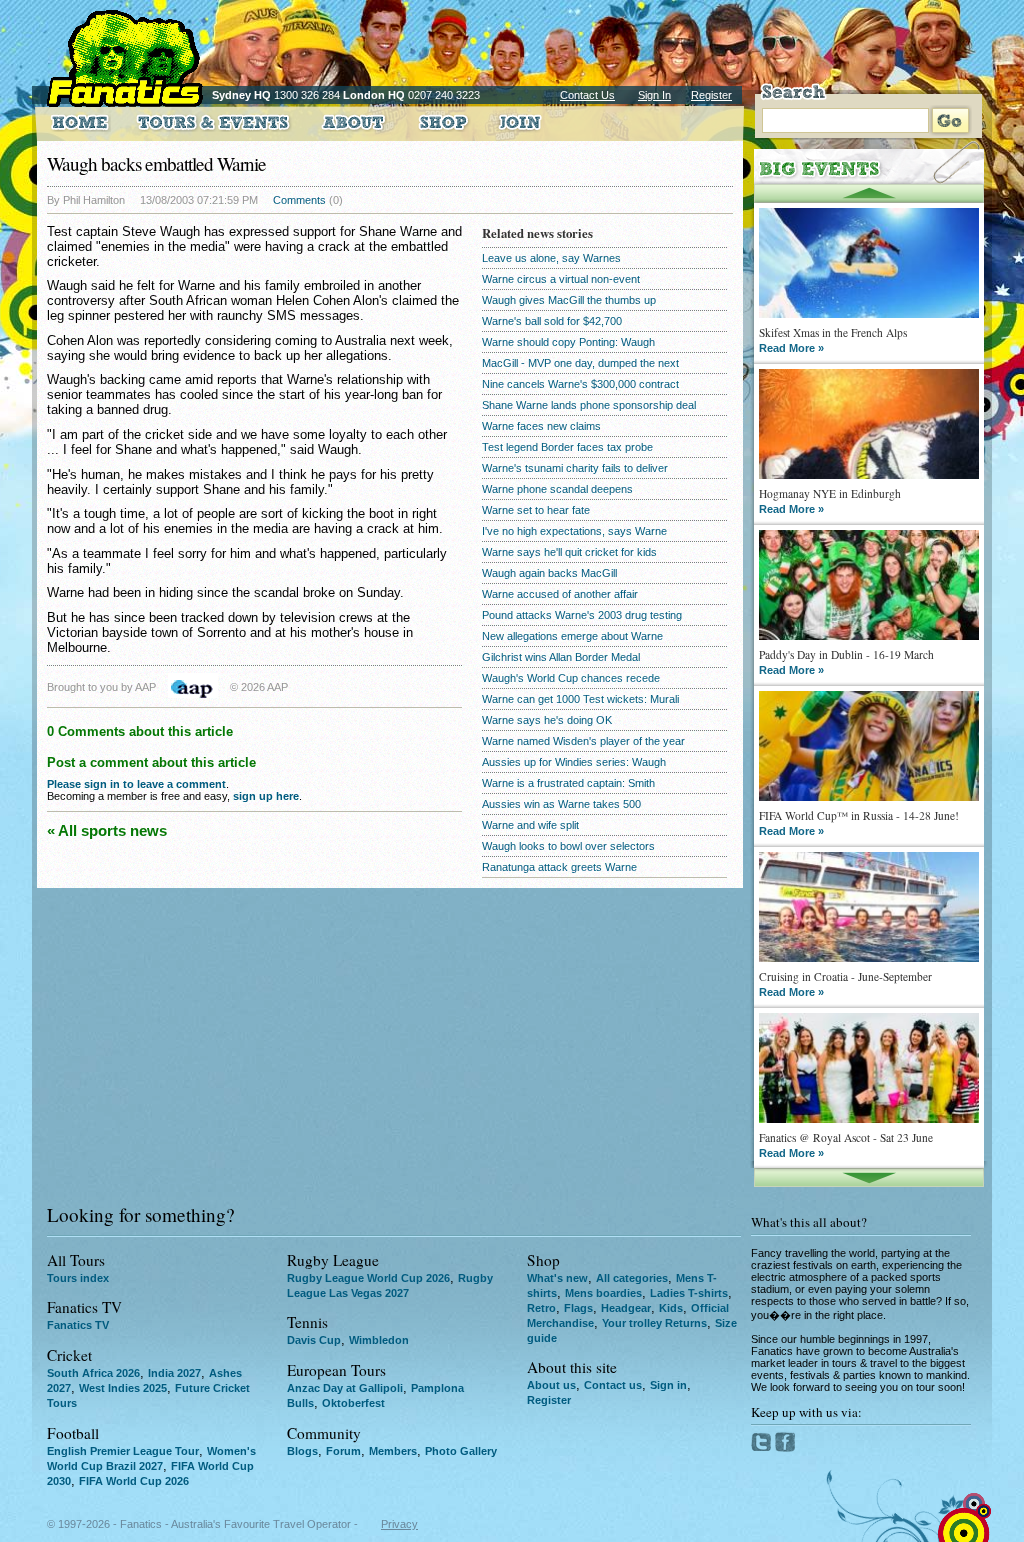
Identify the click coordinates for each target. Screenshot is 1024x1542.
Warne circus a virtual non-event (561, 279)
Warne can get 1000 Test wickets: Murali (580, 699)
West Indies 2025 (123, 1388)
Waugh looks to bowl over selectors (568, 846)
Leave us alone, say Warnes (551, 258)
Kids (671, 1308)
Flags (578, 1308)
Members (393, 1451)
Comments (299, 200)
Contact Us (587, 95)
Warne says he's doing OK (547, 720)
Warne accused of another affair (560, 594)
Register (711, 95)
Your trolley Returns (654, 1323)
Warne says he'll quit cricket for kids (569, 552)
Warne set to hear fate (536, 510)
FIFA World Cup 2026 (134, 1481)
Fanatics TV (78, 1325)
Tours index (78, 1278)
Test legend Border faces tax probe (567, 447)
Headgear (626, 1308)
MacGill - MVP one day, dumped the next (580, 363)
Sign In (654, 95)
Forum (343, 1451)
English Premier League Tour (123, 1451)
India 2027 (174, 1373)
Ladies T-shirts (689, 1293)
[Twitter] (763, 1448)
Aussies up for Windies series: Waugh (574, 762)
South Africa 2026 (93, 1373)
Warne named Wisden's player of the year (583, 741)
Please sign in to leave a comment (136, 784)
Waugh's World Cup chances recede (571, 678)
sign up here (266, 796)
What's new (557, 1278)
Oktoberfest (353, 1403)
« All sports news (107, 830)
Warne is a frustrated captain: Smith (568, 783)
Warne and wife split (530, 825)
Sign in (668, 1385)
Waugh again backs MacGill (549, 573)
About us (551, 1385)
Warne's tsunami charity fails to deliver (575, 468)
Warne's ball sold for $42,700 (552, 321)
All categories (632, 1278)
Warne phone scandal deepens (557, 489)
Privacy (399, 1524)
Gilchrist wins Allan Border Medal (561, 657)
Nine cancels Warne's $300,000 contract (580, 384)
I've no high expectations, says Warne (574, 531)
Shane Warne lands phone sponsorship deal (589, 405)
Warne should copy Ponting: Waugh (568, 342)
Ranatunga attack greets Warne (559, 867)
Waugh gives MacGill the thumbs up (569, 300)
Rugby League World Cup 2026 (368, 1278)
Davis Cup (314, 1340)
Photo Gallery (461, 1451)
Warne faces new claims (541, 426)
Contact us (613, 1385)
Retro (541, 1308)
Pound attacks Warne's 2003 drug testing (582, 615)
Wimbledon (379, 1340)
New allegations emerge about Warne (572, 636)
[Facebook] (785, 1448)
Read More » (791, 348)
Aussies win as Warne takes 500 (561, 804)
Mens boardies (603, 1293)
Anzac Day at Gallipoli (345, 1388)
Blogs (302, 1451)
